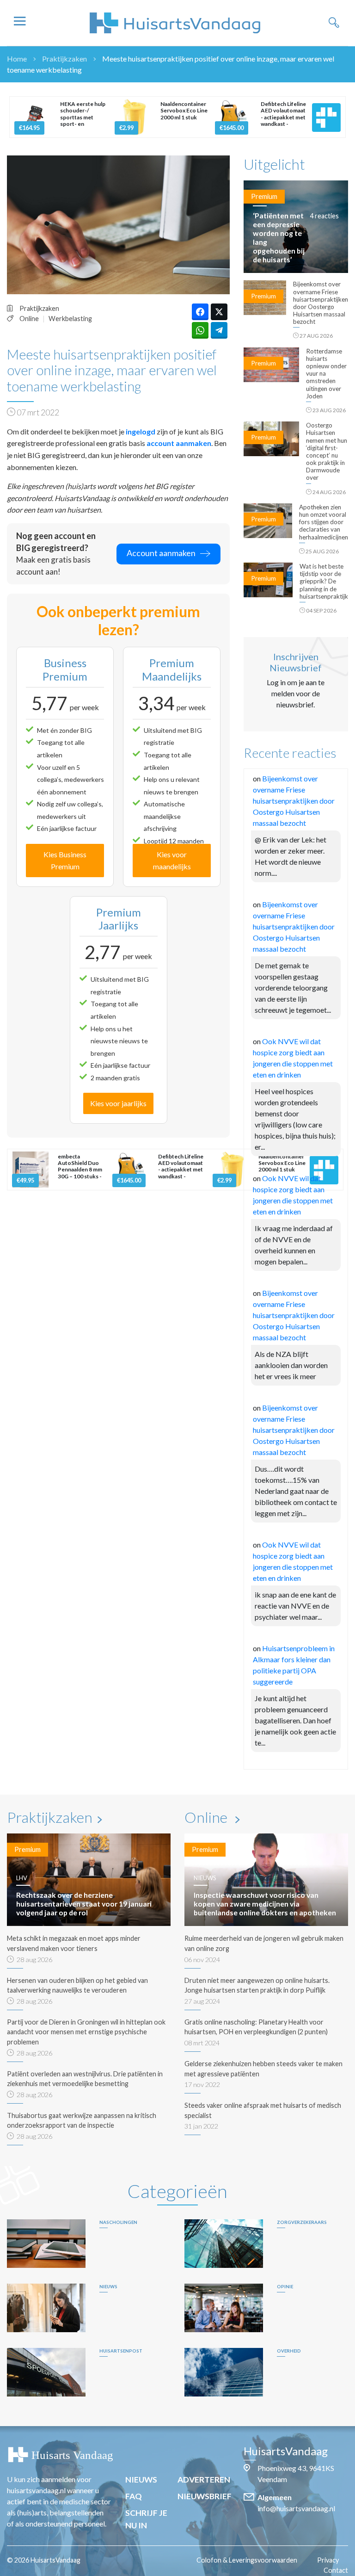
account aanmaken (179, 443)
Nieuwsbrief (205, 2496)
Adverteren (204, 2480)
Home (17, 59)
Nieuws (141, 2480)
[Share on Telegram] (219, 330)
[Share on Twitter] (219, 312)
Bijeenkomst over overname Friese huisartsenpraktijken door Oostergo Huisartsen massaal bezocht (294, 801)
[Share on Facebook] (200, 312)
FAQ (134, 2496)
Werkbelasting (70, 319)
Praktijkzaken (64, 59)
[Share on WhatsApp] (200, 330)
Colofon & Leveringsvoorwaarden (247, 2560)
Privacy (328, 2560)
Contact (336, 2570)
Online (29, 319)
